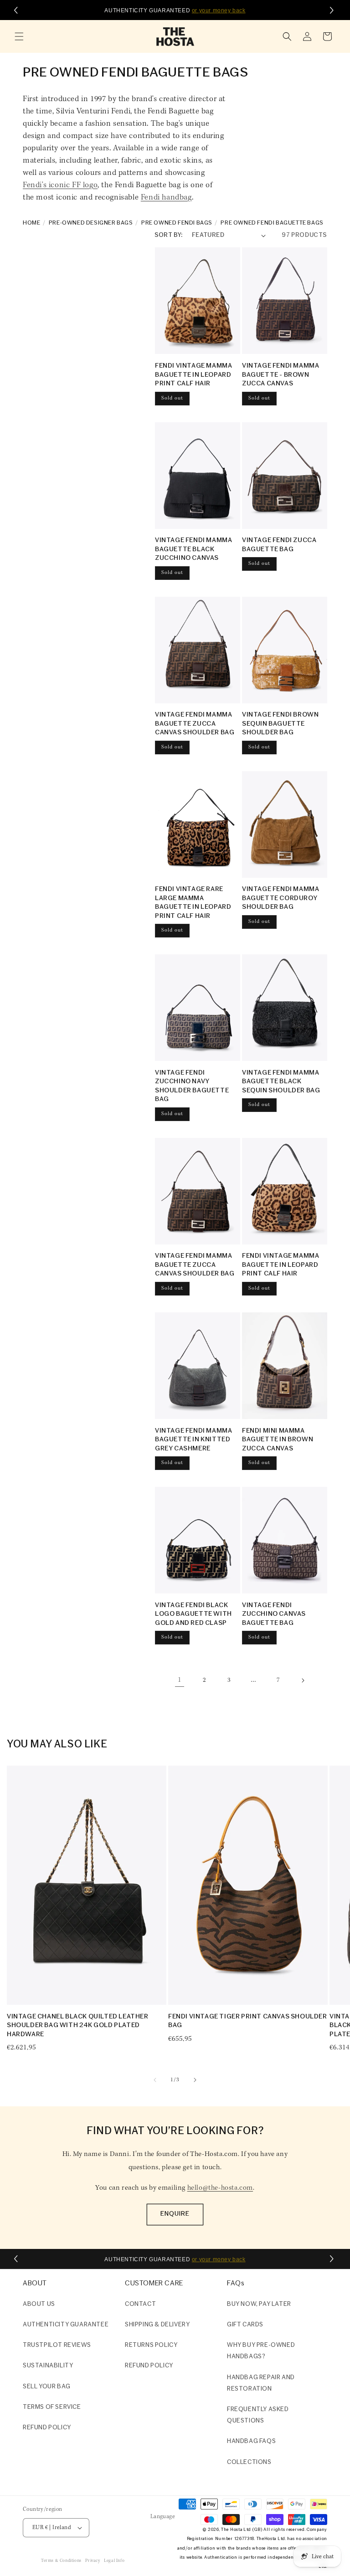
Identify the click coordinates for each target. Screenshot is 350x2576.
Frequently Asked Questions (258, 2415)
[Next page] (303, 1680)
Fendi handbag (166, 198)
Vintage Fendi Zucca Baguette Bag (279, 545)
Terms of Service (52, 2407)
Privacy (93, 2561)
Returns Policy (151, 2345)
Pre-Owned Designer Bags (91, 223)
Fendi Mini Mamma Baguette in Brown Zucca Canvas (278, 1440)
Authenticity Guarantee (66, 2325)
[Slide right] (195, 2080)
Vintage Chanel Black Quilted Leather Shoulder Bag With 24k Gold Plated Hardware (78, 2026)
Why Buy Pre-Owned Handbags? (261, 2351)
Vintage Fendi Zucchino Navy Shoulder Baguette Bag (192, 1086)
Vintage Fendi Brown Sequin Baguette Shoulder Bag (280, 724)
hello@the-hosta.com (220, 2188)
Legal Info (114, 2561)
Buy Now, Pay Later (259, 2304)
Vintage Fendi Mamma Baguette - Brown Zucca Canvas (281, 375)
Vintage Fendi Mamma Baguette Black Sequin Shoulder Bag (281, 1082)
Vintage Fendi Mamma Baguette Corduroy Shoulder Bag (281, 898)
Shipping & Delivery (157, 2325)
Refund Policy (149, 2366)
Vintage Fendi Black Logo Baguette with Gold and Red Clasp (193, 1614)
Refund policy (47, 2428)
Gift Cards (245, 2325)
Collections (249, 2462)
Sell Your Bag (47, 2387)
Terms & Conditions (61, 2561)
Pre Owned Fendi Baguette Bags (272, 223)
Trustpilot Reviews (57, 2345)
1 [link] (180, 1680)
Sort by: (169, 235)
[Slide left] (155, 2080)
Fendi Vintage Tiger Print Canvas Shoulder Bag (248, 2021)
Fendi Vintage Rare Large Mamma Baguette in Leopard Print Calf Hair (193, 903)
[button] (19, 36)
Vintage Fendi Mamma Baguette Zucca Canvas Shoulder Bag (195, 724)
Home (31, 223)
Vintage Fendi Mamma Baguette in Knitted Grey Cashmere (193, 1440)
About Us (39, 2304)
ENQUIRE (175, 2214)
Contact (140, 2304)
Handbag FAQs (251, 2441)
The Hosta (232, 2530)
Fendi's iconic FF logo (60, 185)
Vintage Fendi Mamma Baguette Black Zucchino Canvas (193, 549)
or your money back (219, 10)
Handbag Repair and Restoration (261, 2383)
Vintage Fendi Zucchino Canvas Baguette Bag (274, 1614)
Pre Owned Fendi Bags (177, 223)
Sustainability (48, 2366)
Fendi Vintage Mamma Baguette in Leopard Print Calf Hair (193, 375)
